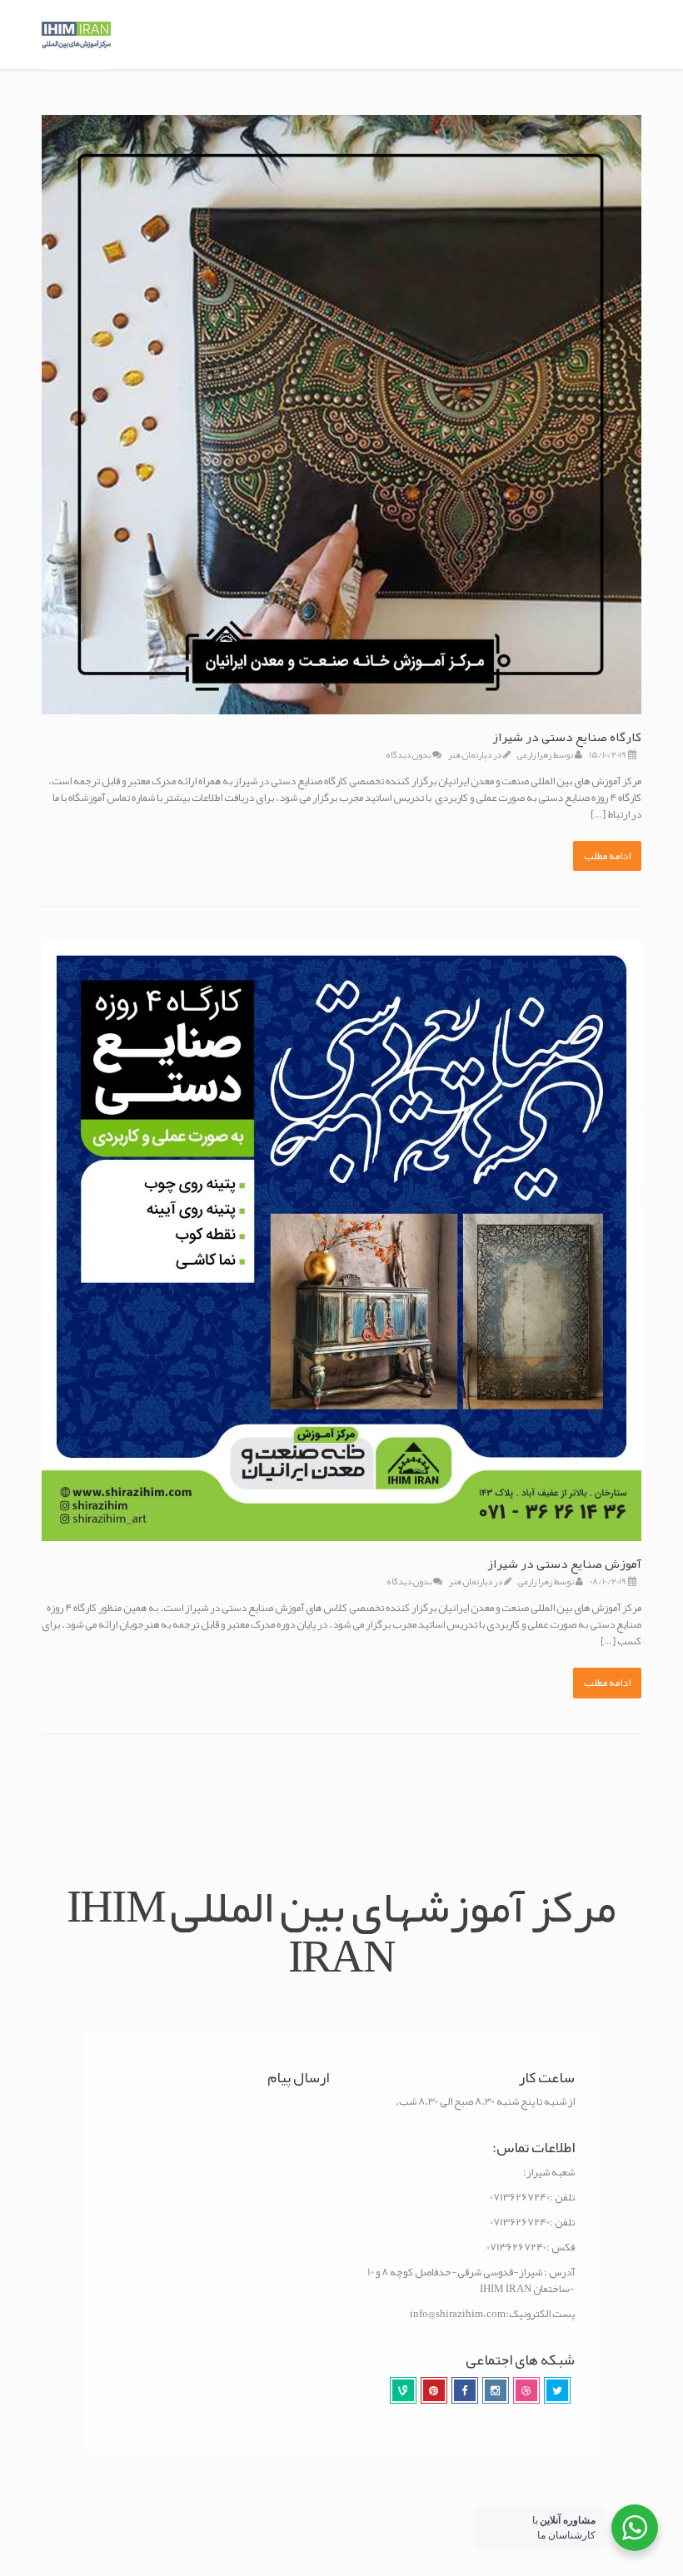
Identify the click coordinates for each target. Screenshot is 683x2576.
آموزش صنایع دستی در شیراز (564, 1564)
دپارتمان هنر (470, 754)
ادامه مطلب (607, 856)
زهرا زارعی (534, 754)
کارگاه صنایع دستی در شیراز (567, 737)
